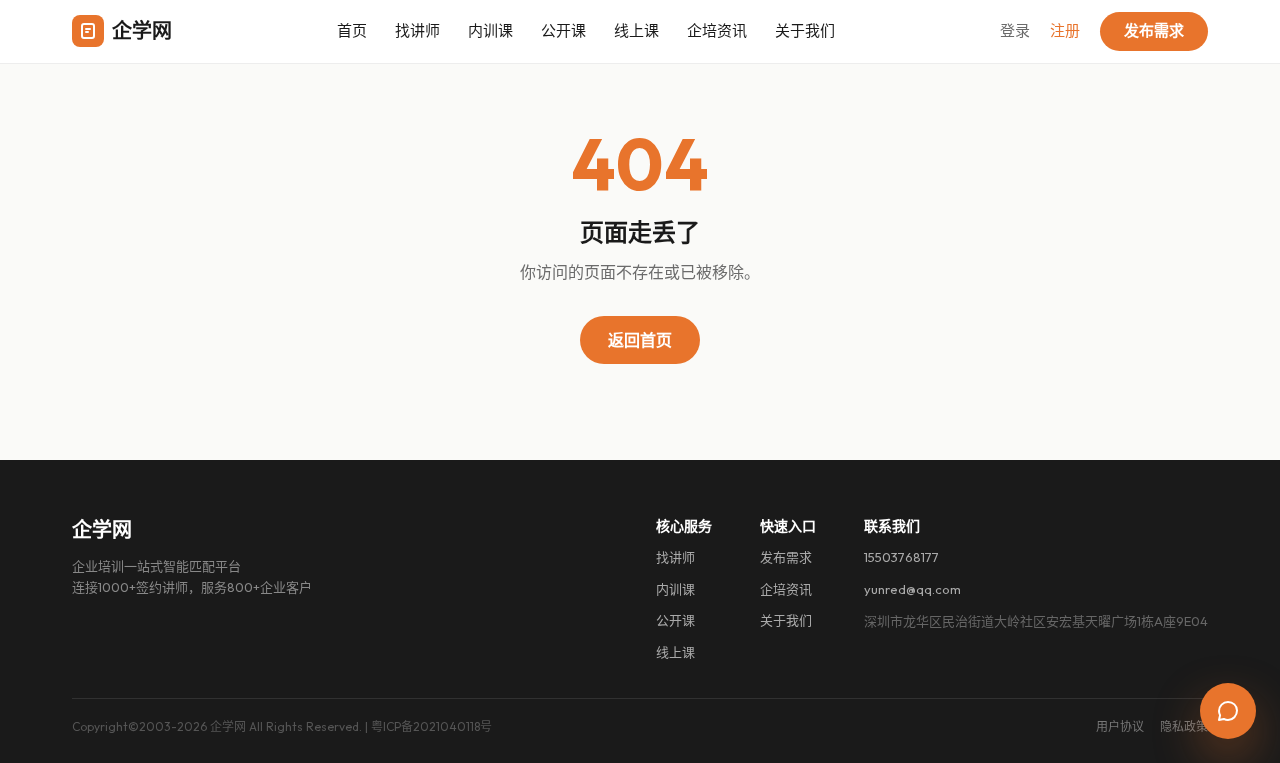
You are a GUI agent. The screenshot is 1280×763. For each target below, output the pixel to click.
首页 (352, 30)
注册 (1065, 30)
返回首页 (640, 340)
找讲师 (417, 30)
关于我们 (805, 30)
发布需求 (1154, 30)
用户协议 (1120, 726)
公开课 (563, 30)
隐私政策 (1184, 726)
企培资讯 (717, 30)
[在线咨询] (1228, 711)
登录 (1015, 30)
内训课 (490, 30)
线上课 (636, 30)
